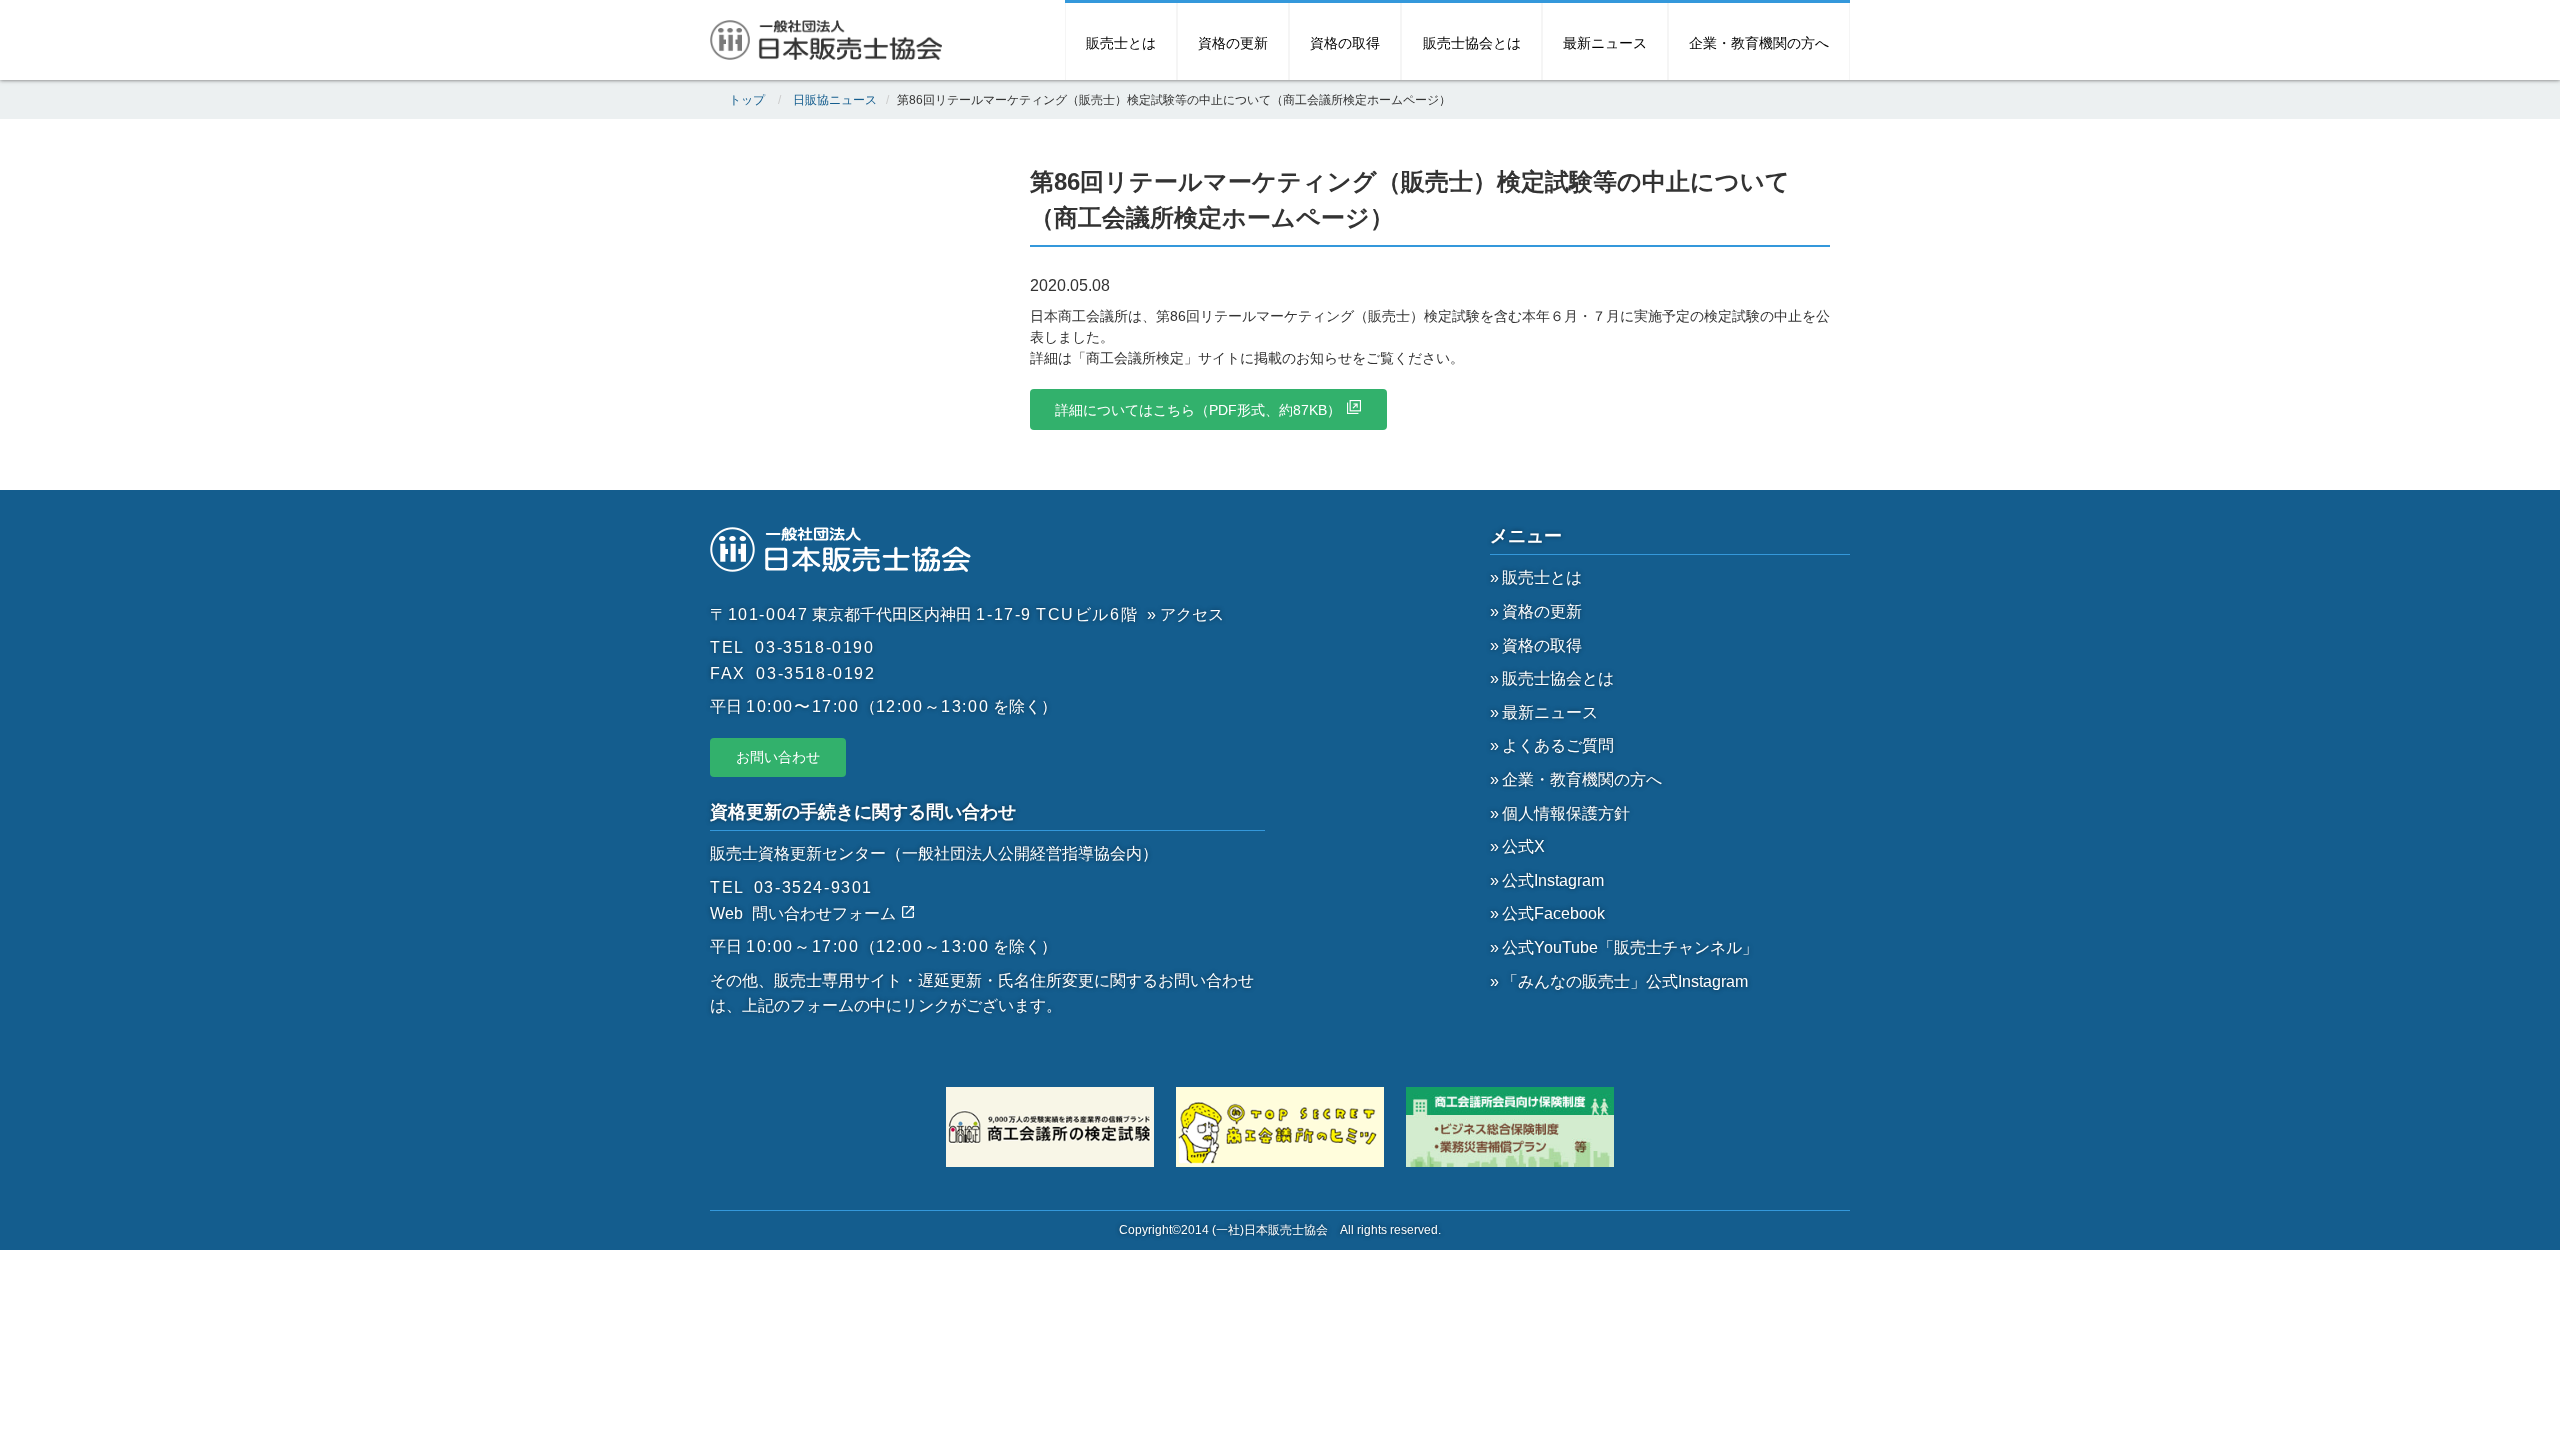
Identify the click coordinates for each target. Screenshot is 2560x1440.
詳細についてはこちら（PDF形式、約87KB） (1198, 410)
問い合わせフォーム (826, 913)
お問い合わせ (778, 757)
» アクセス (1185, 614)
